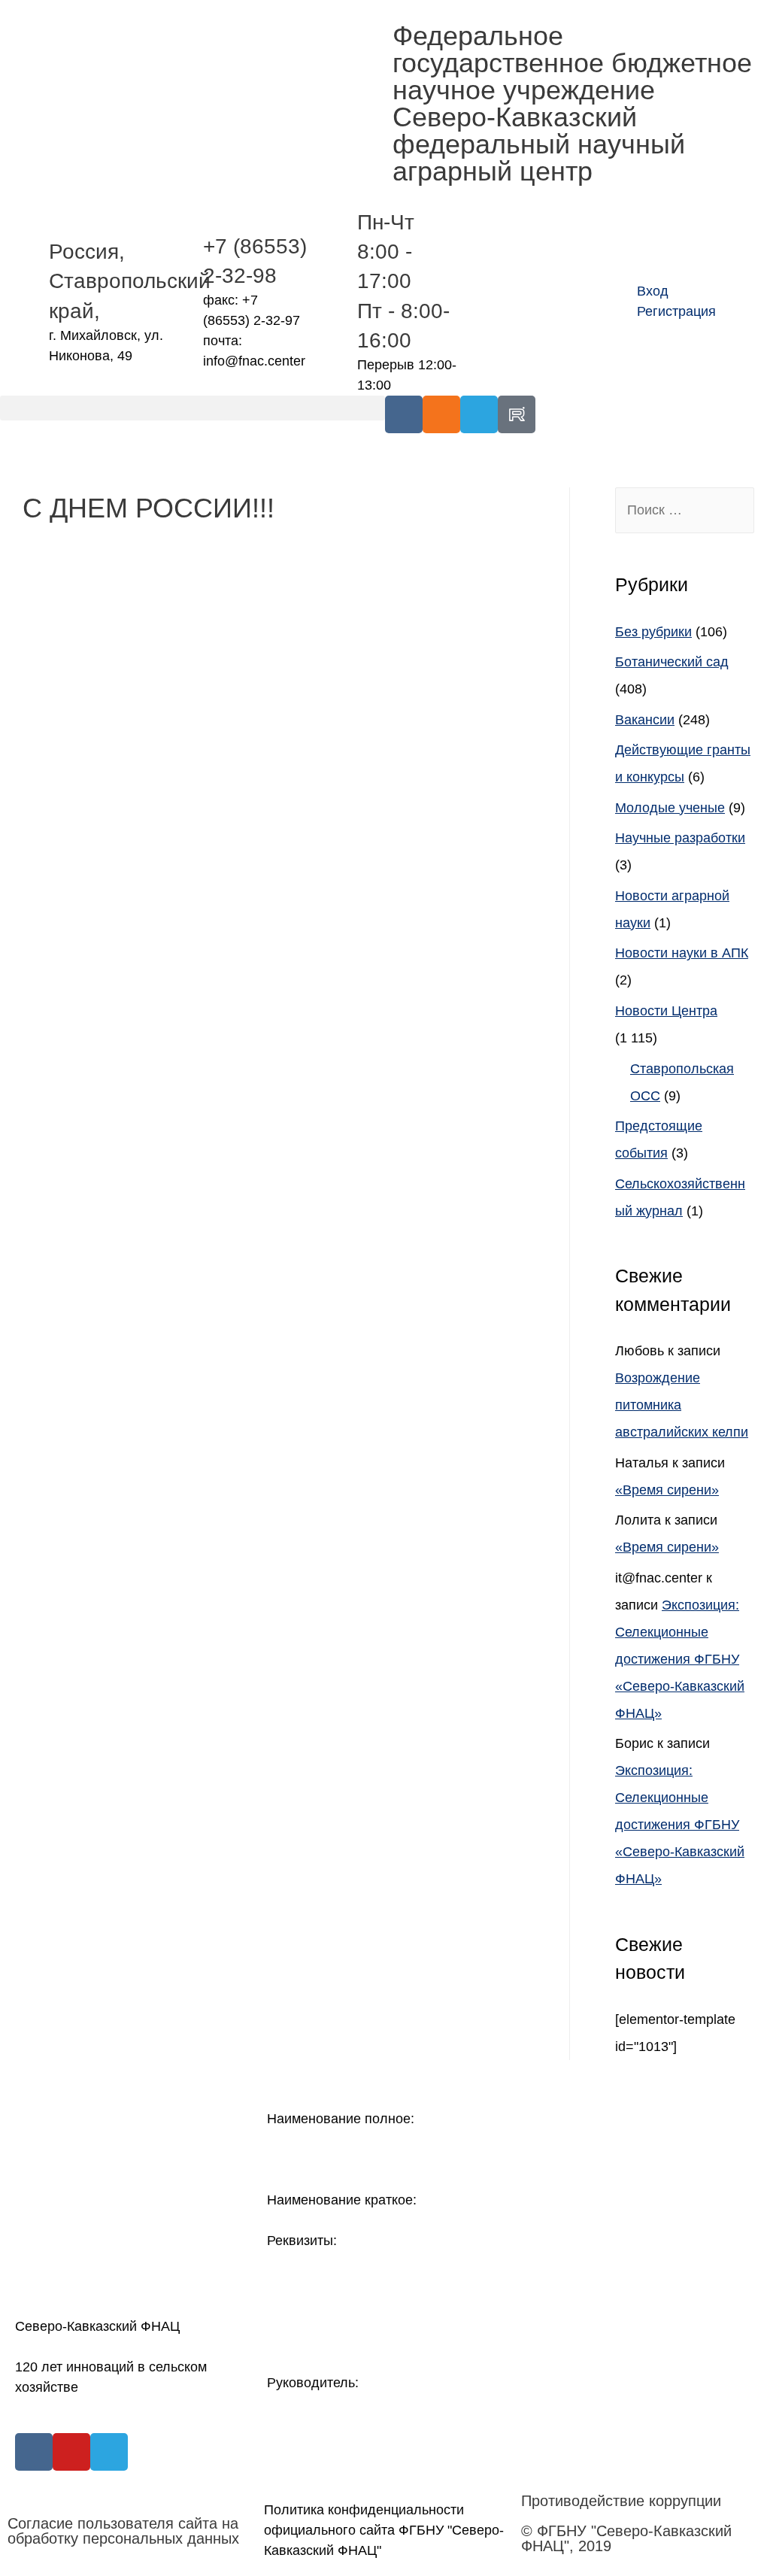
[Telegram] (479, 414)
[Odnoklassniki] (441, 414)
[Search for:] (685, 510)
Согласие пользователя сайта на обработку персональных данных (123, 2531)
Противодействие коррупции (621, 2501)
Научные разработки (680, 838)
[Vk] (404, 414)
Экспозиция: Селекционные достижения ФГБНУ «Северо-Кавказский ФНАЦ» (680, 1659)
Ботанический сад (672, 662)
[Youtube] (71, 2452)
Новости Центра (666, 1011)
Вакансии (645, 720)
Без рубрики (653, 632)
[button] (192, 408)
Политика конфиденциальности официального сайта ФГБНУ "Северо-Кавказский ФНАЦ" (384, 2530)
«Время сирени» (667, 1490)
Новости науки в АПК (682, 953)
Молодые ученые (670, 808)
